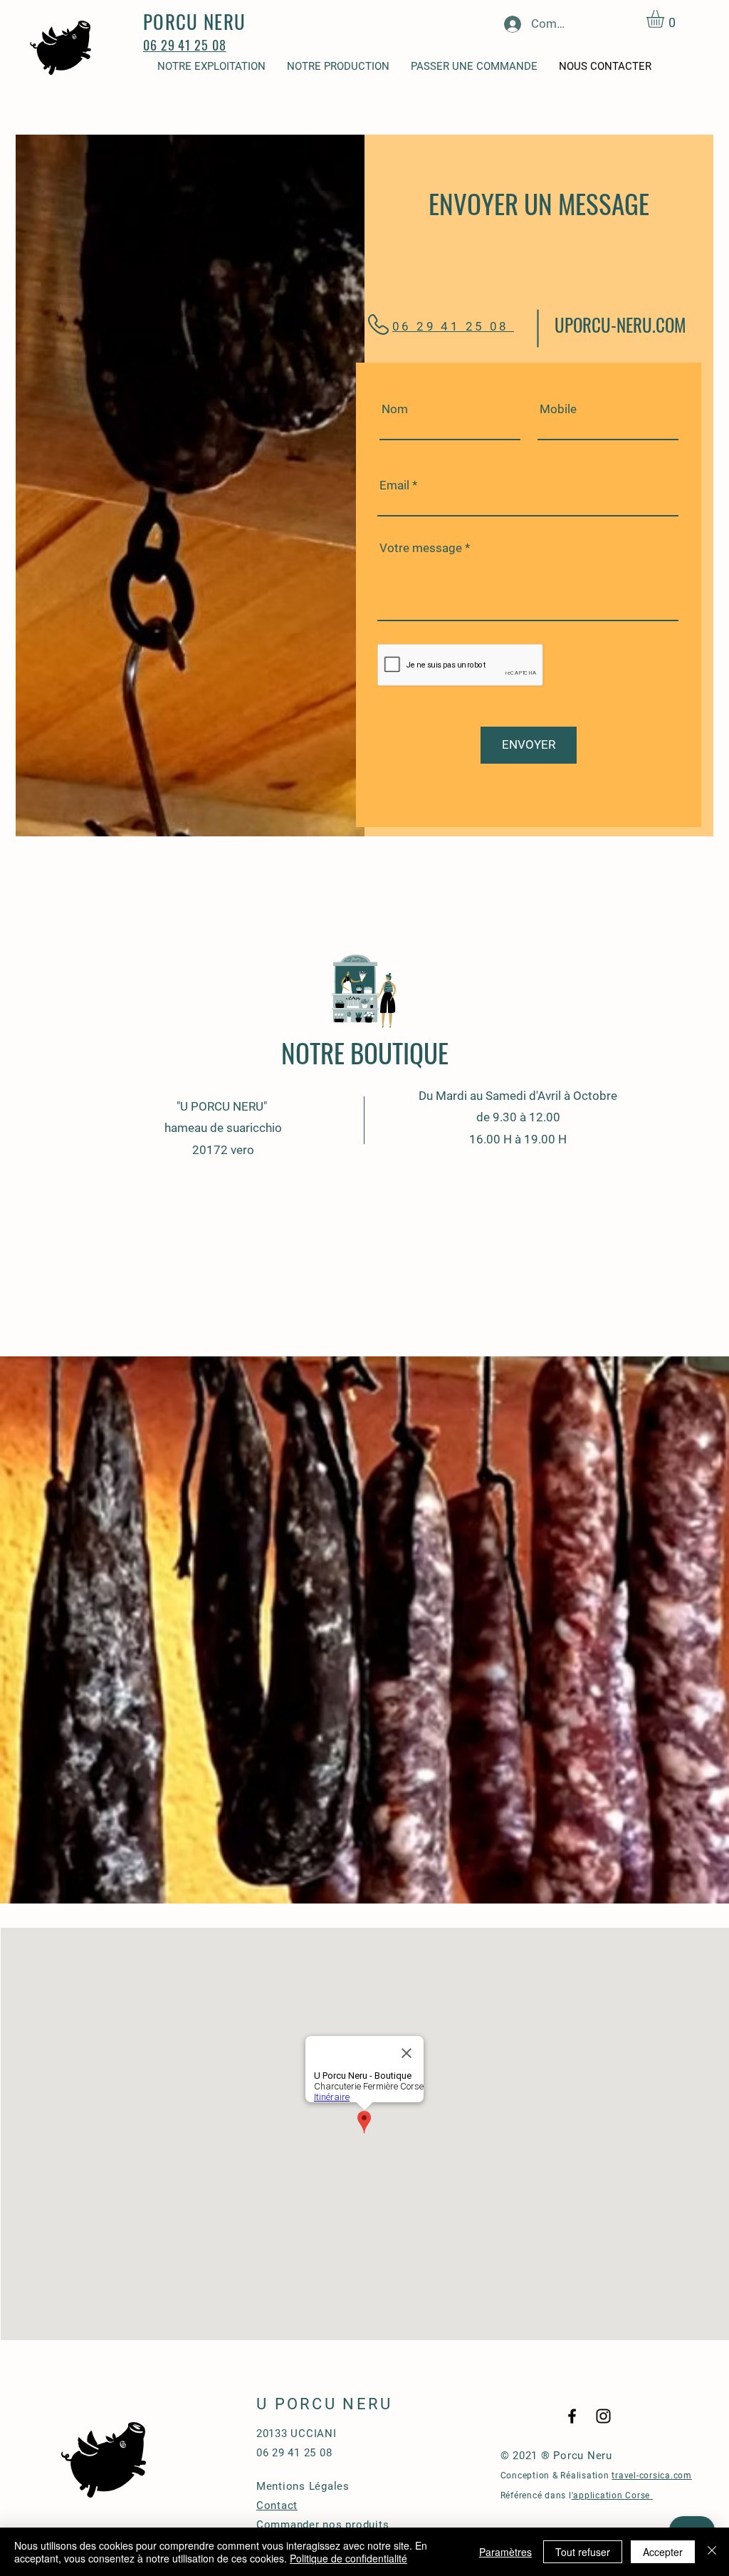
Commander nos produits (323, 2525)
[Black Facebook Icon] (572, 2416)
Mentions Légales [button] (303, 2486)
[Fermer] (712, 2552)
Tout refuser (583, 2552)
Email (394, 485)
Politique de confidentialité (348, 2558)
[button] (666, 19)
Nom (395, 409)
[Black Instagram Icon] (603, 2416)
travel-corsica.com (652, 2476)
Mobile (558, 409)
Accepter (663, 2552)
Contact (277, 2505)
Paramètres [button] (505, 2552)
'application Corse (612, 2495)
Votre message (421, 548)
